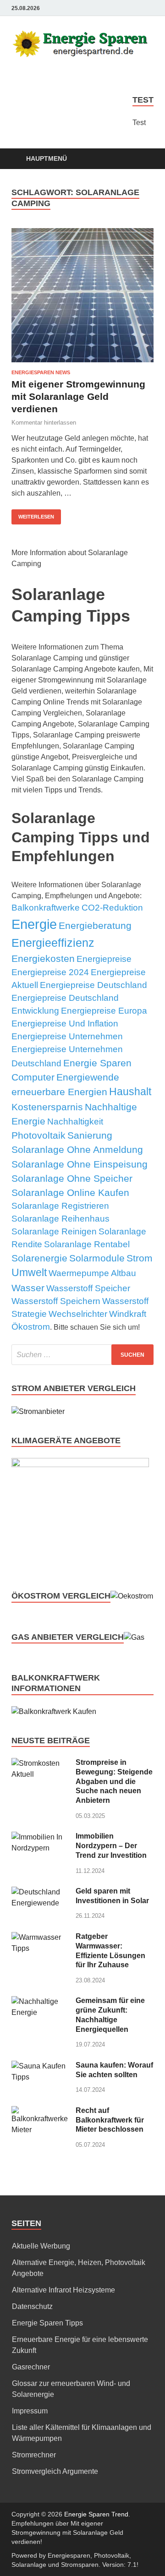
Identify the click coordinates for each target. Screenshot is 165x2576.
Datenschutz (32, 2306)
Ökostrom (31, 1327)
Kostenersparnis (47, 1107)
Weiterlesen (36, 517)
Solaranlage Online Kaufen (70, 1192)
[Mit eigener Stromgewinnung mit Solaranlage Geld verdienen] (82, 295)
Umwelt (29, 1273)
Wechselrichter (78, 1314)
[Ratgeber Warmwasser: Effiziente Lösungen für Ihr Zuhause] (40, 1937)
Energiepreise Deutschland (93, 985)
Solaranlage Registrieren (60, 1206)
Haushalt (130, 1092)
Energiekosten (43, 958)
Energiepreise (104, 959)
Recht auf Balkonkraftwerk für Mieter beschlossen (110, 2120)
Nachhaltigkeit (75, 1122)
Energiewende (88, 1077)
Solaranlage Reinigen (54, 1231)
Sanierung (90, 1135)
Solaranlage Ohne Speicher (72, 1178)
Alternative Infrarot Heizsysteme (63, 2290)
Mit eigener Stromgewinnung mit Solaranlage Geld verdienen (78, 397)
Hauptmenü (47, 158)
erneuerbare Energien (59, 1092)
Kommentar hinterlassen (44, 423)
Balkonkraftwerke (46, 908)
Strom (140, 1258)
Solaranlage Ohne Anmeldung (77, 1149)
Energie (34, 924)
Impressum (30, 2411)
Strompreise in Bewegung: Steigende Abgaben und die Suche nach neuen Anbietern (114, 1781)
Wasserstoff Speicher (88, 1288)
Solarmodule (97, 1258)
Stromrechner (34, 2455)
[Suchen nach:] (82, 1355)
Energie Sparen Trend (96, 2514)
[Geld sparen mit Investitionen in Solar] (40, 1892)
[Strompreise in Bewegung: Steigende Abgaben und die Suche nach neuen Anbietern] (40, 1763)
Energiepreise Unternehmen (67, 1036)
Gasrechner (31, 2367)
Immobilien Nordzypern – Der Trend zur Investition (111, 1846)
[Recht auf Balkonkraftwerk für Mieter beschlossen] (40, 2111)
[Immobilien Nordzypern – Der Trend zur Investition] (40, 1837)
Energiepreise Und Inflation (65, 1023)
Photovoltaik (38, 1135)
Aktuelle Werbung (41, 2246)
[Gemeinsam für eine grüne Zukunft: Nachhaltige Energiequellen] (40, 2001)
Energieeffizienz (53, 943)
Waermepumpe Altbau (92, 1273)
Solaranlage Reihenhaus (60, 1219)
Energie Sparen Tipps (47, 2323)
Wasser (28, 1288)
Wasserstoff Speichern (56, 1301)
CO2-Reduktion (112, 908)
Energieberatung (95, 925)
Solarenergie (39, 1258)
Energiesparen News (41, 372)
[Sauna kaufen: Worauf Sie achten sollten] (40, 2066)
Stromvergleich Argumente (55, 2471)
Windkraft (128, 1314)
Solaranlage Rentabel (87, 1244)
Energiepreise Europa (104, 1011)
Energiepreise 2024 (50, 972)
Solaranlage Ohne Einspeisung (80, 1164)
